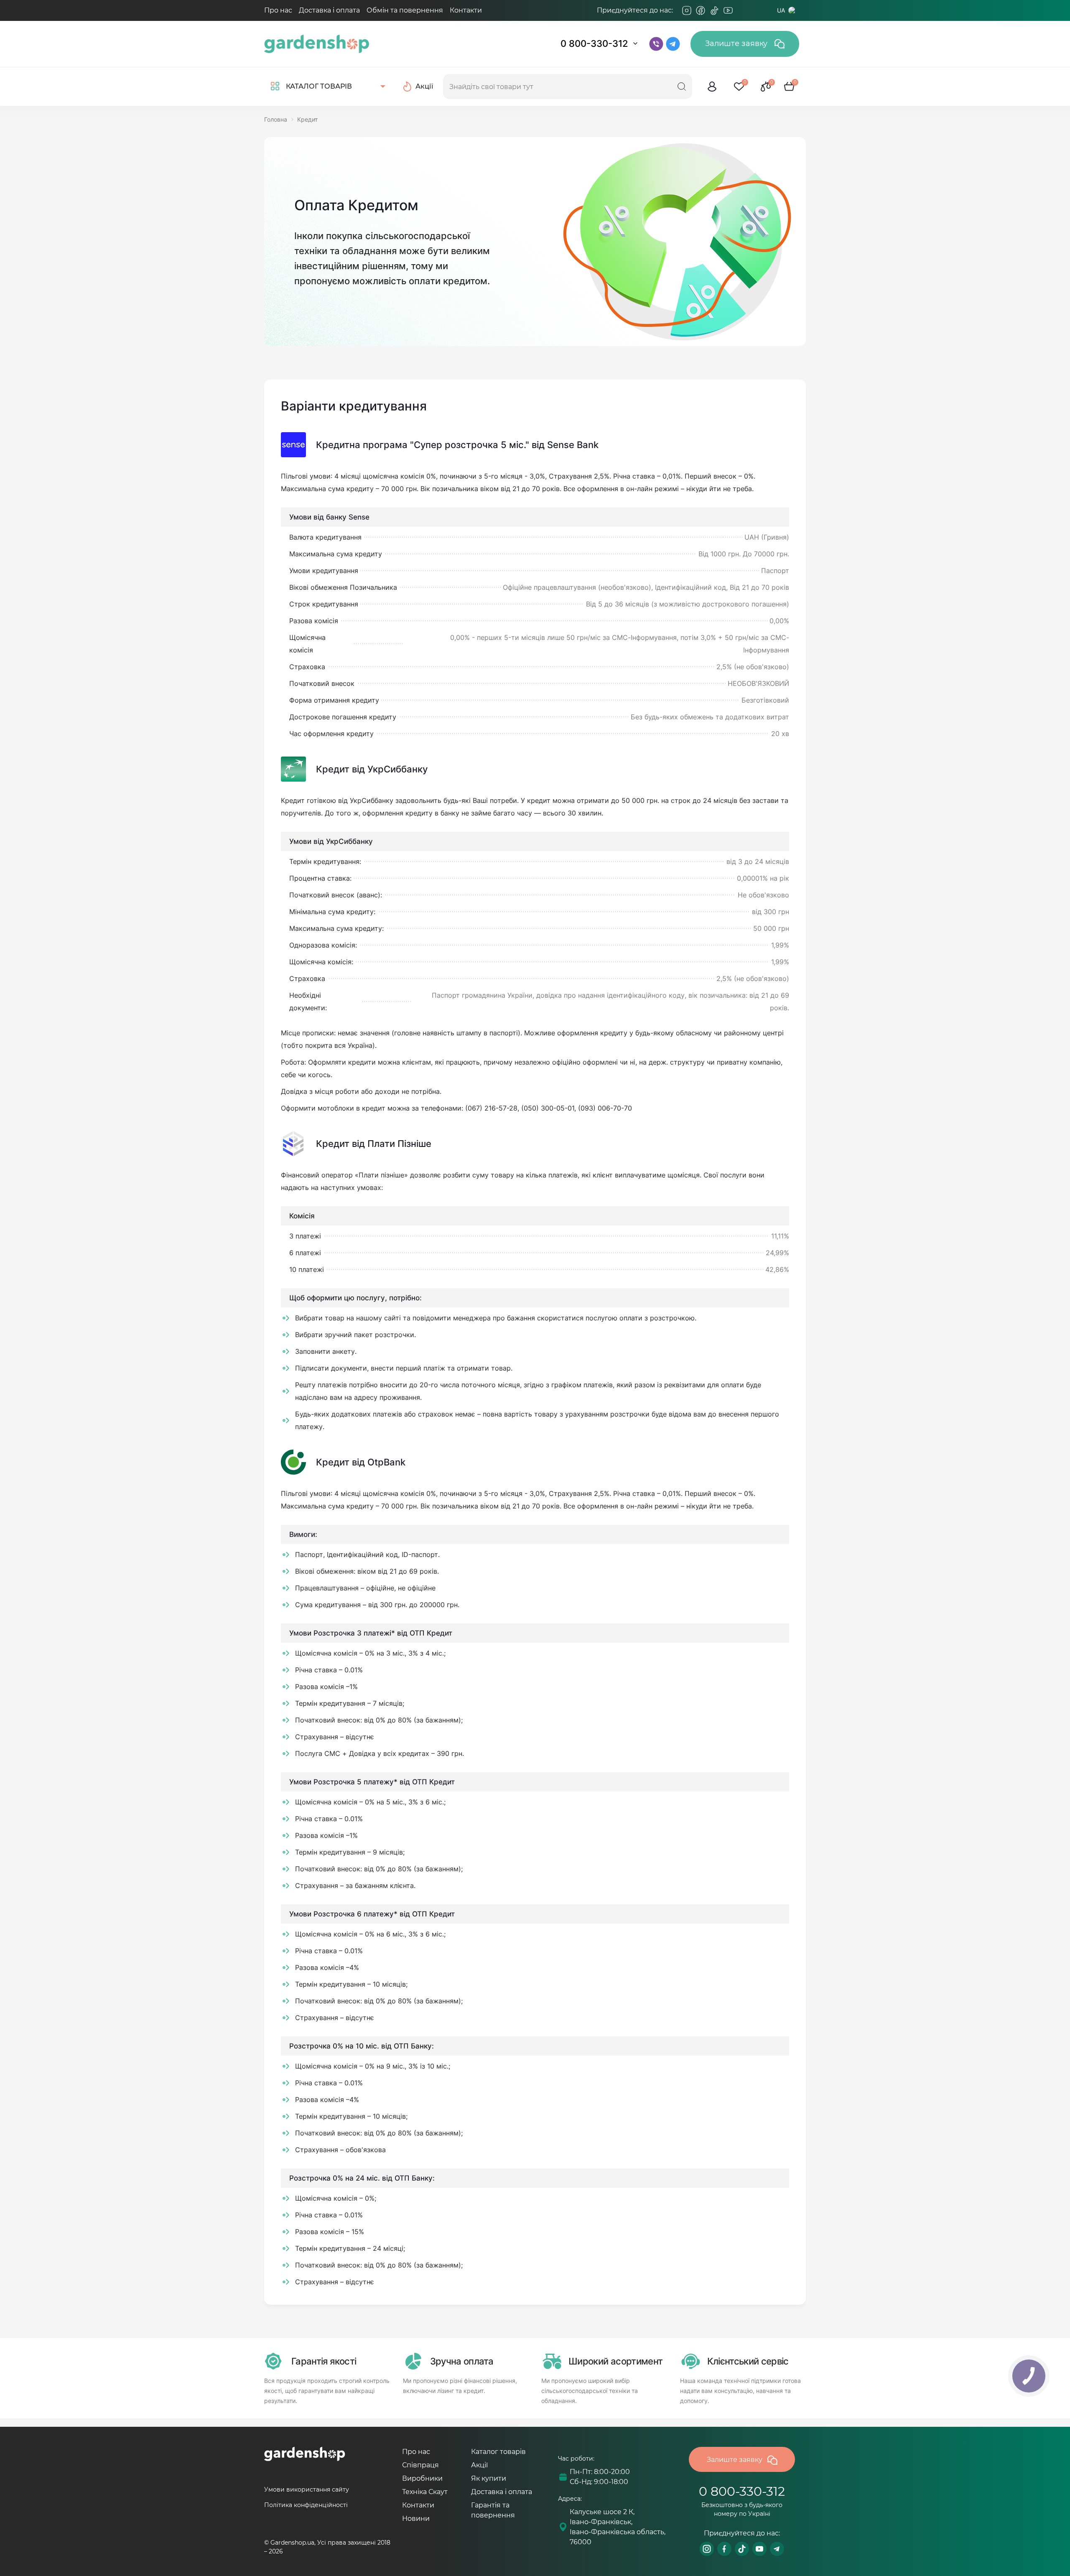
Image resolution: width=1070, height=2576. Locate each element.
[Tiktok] (714, 10)
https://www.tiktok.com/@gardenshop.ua (742, 2549)
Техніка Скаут (425, 2492)
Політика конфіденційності (306, 2505)
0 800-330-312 (594, 43)
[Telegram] (742, 10)
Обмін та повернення (405, 10)
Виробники (422, 2478)
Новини (416, 2519)
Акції (479, 2465)
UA (781, 10)
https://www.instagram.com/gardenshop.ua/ (707, 2549)
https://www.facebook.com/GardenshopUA (724, 2549)
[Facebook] (701, 10)
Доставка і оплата (329, 10)
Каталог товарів (498, 2452)
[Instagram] (687, 10)
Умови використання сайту (307, 2489)
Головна (276, 119)
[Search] (682, 87)
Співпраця (420, 2465)
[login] (712, 87)
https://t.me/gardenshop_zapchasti (777, 2549)
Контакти (466, 10)
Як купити (489, 2478)
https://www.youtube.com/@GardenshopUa (759, 2549)
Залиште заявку (737, 43)
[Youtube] (728, 10)
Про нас (278, 10)
